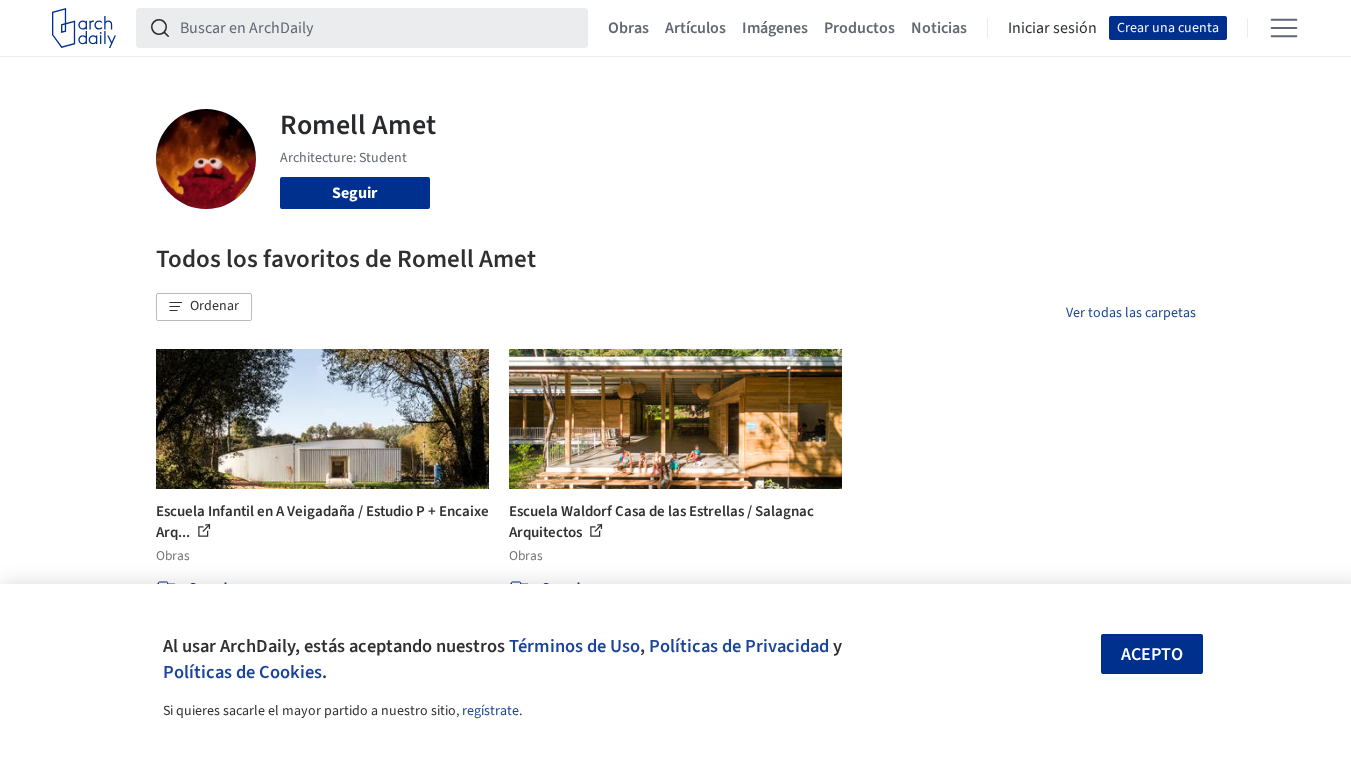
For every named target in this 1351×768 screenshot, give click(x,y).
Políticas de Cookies (242, 672)
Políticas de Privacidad (739, 646)
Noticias (939, 28)
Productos (859, 28)
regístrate (490, 711)
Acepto (1152, 654)
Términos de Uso (574, 646)
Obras (628, 28)
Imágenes (775, 28)
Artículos (695, 28)
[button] (204, 307)
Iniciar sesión (1052, 28)
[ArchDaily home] (84, 28)
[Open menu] (1284, 28)
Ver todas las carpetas (1131, 313)
